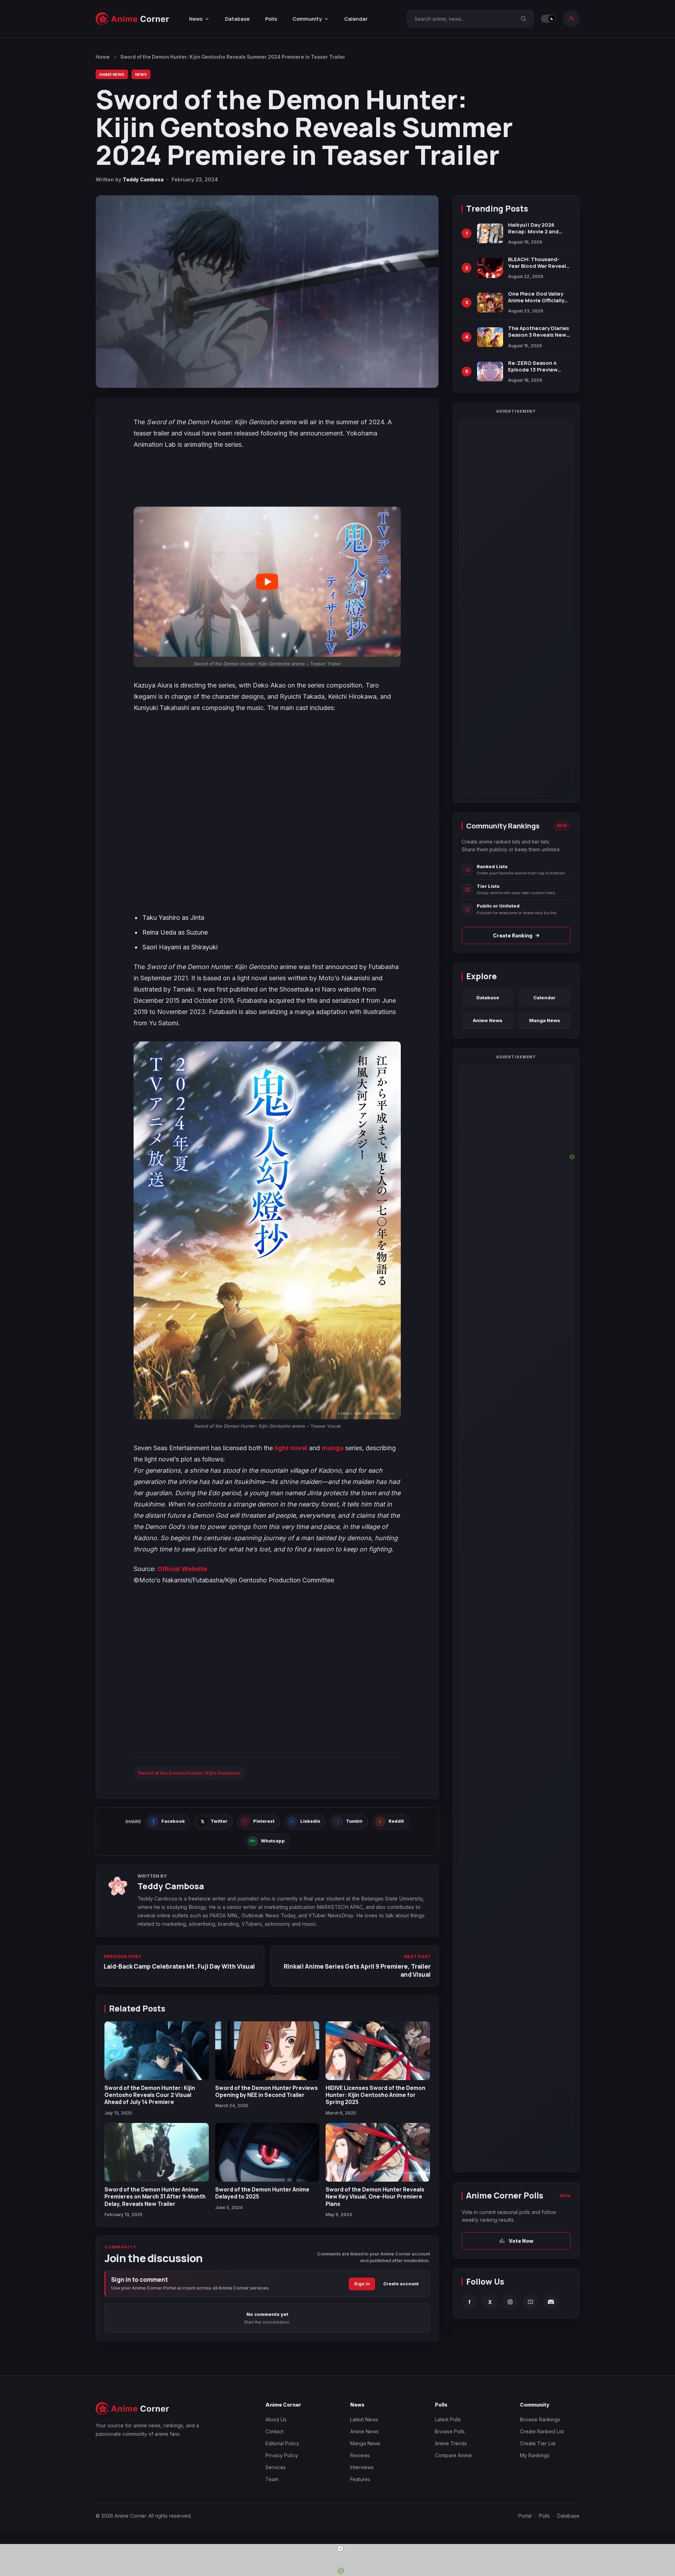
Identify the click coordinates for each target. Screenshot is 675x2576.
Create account (401, 2284)
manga (333, 1448)
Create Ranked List (542, 2431)
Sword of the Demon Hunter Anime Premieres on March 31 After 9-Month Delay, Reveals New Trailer (155, 2197)
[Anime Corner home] (133, 19)
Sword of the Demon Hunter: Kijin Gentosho (189, 1773)
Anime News (112, 74)
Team (272, 2479)
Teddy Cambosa (143, 179)
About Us (276, 2419)
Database (237, 19)
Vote (565, 2195)
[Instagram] (510, 2302)
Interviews (362, 2467)
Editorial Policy (282, 2443)
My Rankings (535, 2455)
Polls (271, 19)
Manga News (545, 1020)
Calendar (356, 19)
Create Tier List (538, 2443)
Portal (525, 2516)
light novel (291, 1448)
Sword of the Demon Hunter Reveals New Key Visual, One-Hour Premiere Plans (375, 2197)
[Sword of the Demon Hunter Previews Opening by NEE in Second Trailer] (267, 2051)
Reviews (360, 2455)
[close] (340, 2549)
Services (276, 2467)
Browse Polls (450, 2431)
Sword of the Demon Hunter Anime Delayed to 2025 (262, 2193)
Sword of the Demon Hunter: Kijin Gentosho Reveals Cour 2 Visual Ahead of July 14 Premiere (150, 2095)
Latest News (364, 2419)
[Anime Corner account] (571, 19)
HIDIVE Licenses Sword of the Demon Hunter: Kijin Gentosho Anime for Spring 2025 (375, 2095)
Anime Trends (451, 2443)
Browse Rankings (540, 2419)
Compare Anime (453, 2455)
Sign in (362, 2284)
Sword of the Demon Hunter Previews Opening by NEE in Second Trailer (266, 2091)
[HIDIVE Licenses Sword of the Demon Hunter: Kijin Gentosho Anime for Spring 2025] (378, 2051)
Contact (274, 2431)
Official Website (182, 1569)
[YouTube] (531, 2302)
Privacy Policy (282, 2455)
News (141, 74)
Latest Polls (448, 2419)
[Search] (523, 19)
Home (103, 57)
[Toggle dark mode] (548, 19)
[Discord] (551, 2302)
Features (360, 2479)
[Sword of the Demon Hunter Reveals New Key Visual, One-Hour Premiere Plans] (378, 2152)
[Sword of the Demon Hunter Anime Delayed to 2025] (267, 2152)
